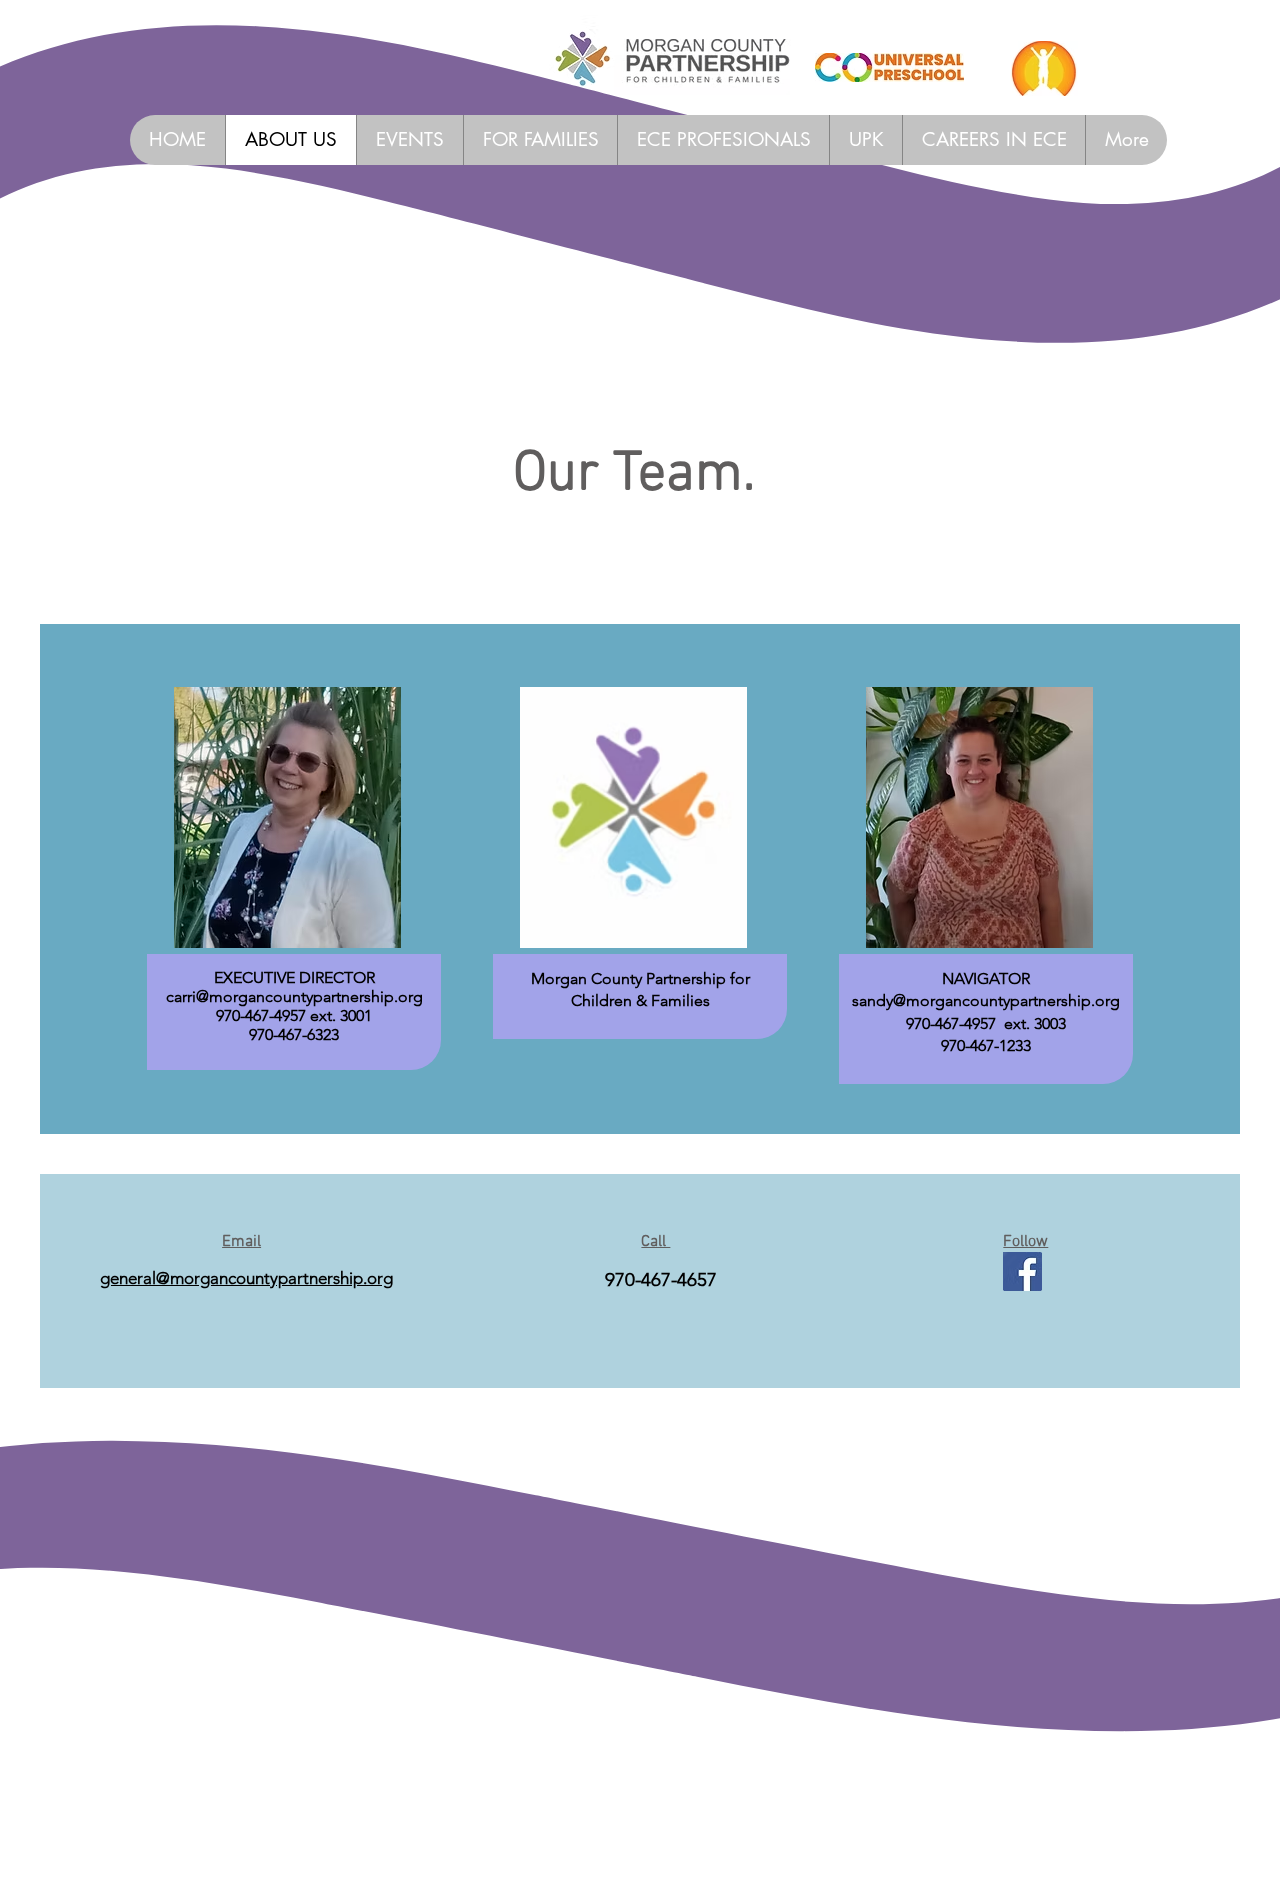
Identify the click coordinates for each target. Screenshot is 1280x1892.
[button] (723, 140)
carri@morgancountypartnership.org (294, 996)
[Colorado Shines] (1044, 68)
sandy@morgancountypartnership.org (986, 1000)
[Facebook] (1022, 1271)
